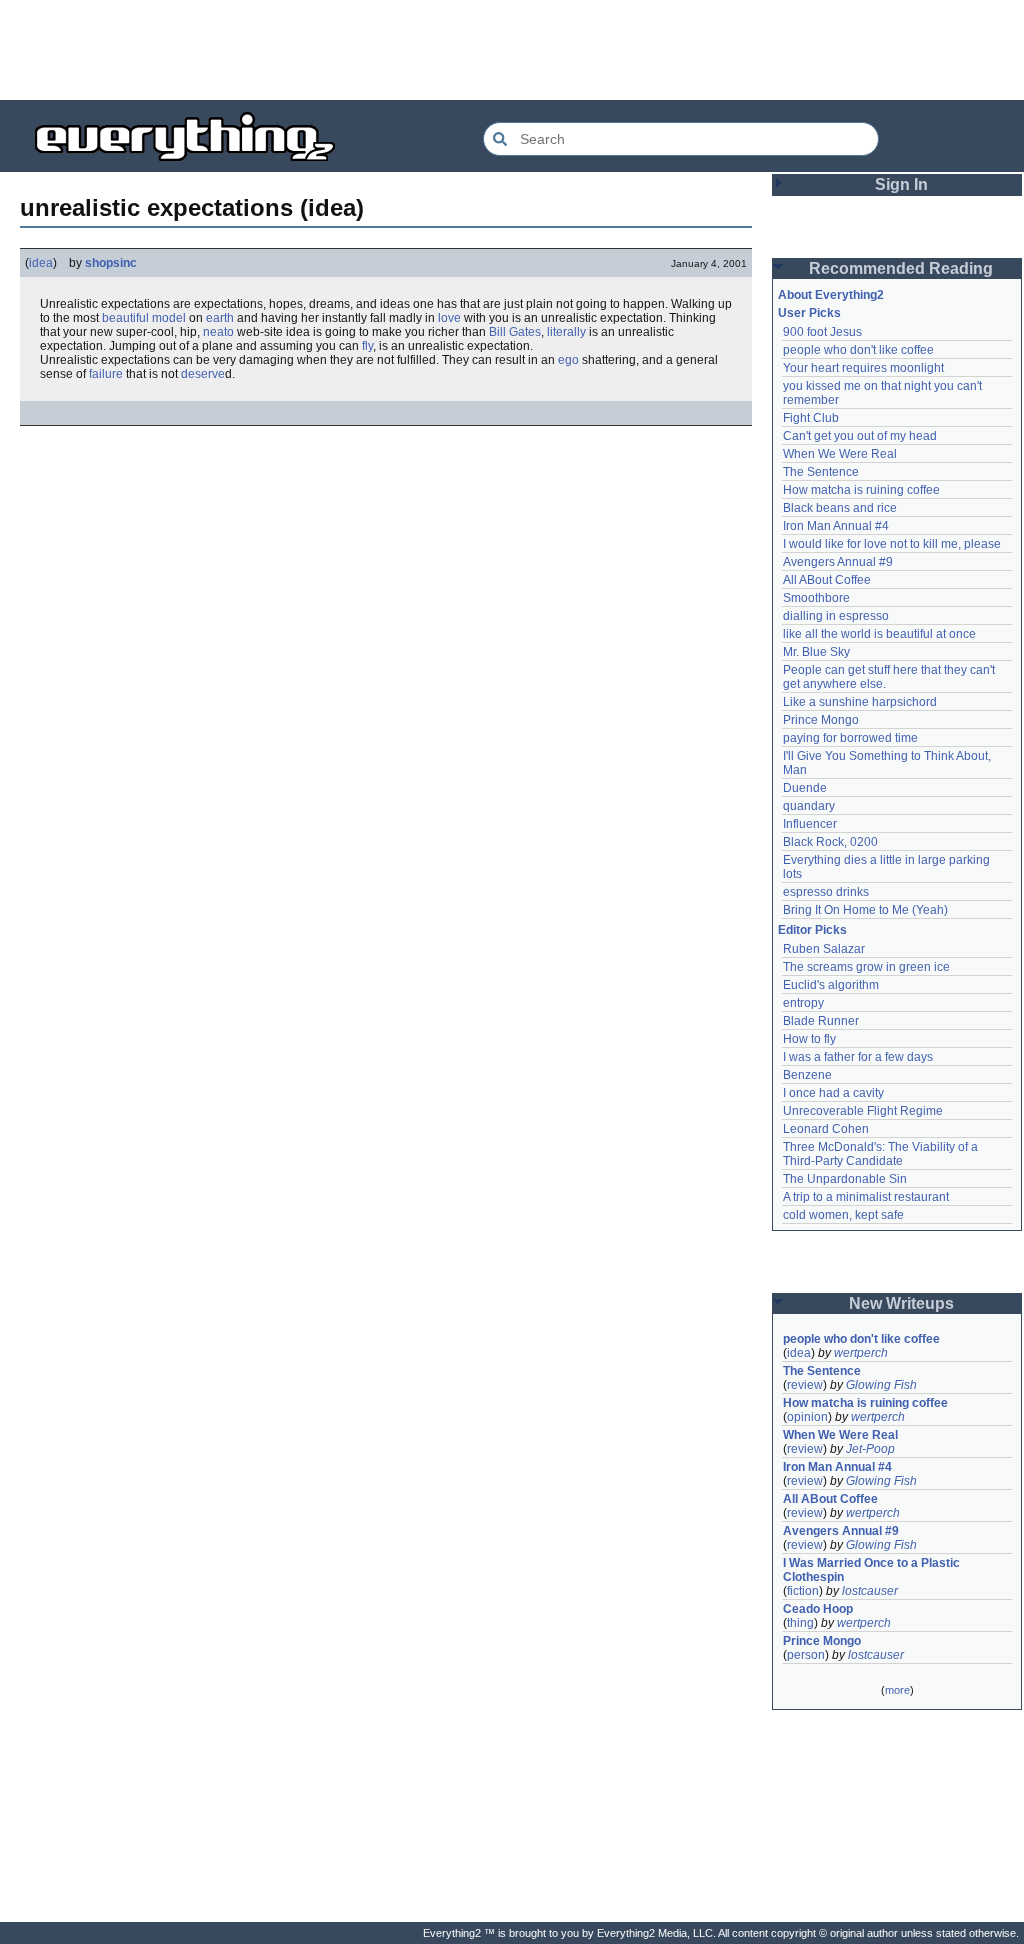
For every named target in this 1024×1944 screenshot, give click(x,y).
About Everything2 (831, 295)
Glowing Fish (881, 1385)
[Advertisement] (512, 50)
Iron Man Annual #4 (836, 526)
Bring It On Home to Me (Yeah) (865, 910)
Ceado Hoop (818, 1609)
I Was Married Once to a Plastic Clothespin (873, 1570)
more (897, 1690)
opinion (807, 1417)
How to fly (809, 1039)
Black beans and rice (840, 508)
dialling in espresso (836, 616)
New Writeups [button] (901, 1303)
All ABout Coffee (827, 580)
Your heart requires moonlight (863, 368)
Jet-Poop (870, 1449)
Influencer (810, 824)
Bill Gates (515, 332)
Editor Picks (812, 930)
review (805, 1385)
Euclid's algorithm (831, 985)
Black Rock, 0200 (830, 842)
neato (218, 332)
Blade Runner (821, 1021)
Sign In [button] (901, 184)
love (449, 318)
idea (41, 263)
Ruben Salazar (824, 949)
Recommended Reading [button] (901, 268)
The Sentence (821, 472)
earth (220, 318)
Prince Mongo (821, 720)
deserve (203, 374)
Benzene (807, 1075)
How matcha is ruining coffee (861, 490)
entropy (803, 1003)
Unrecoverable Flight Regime (863, 1111)
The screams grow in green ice (866, 967)
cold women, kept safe (843, 1215)
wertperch (861, 1353)
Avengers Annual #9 (838, 562)
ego (568, 360)
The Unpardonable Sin (845, 1179)
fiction (803, 1591)
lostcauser (870, 1591)
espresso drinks (826, 892)
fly (367, 346)
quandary (809, 806)
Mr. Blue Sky (816, 652)
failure (106, 374)
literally (566, 332)
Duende (805, 788)
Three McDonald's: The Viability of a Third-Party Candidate (882, 1154)
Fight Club (811, 418)
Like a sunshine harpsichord (860, 702)
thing (800, 1623)
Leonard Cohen (826, 1129)
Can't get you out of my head (860, 436)
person (806, 1655)
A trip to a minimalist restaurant (866, 1197)
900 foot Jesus (822, 332)
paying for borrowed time (850, 738)
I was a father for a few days (858, 1057)
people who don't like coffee (858, 350)
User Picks (809, 313)
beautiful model (144, 318)
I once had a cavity (833, 1093)
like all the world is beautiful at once (879, 634)
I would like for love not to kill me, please (892, 544)
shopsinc (111, 263)
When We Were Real (840, 454)
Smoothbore (816, 598)
